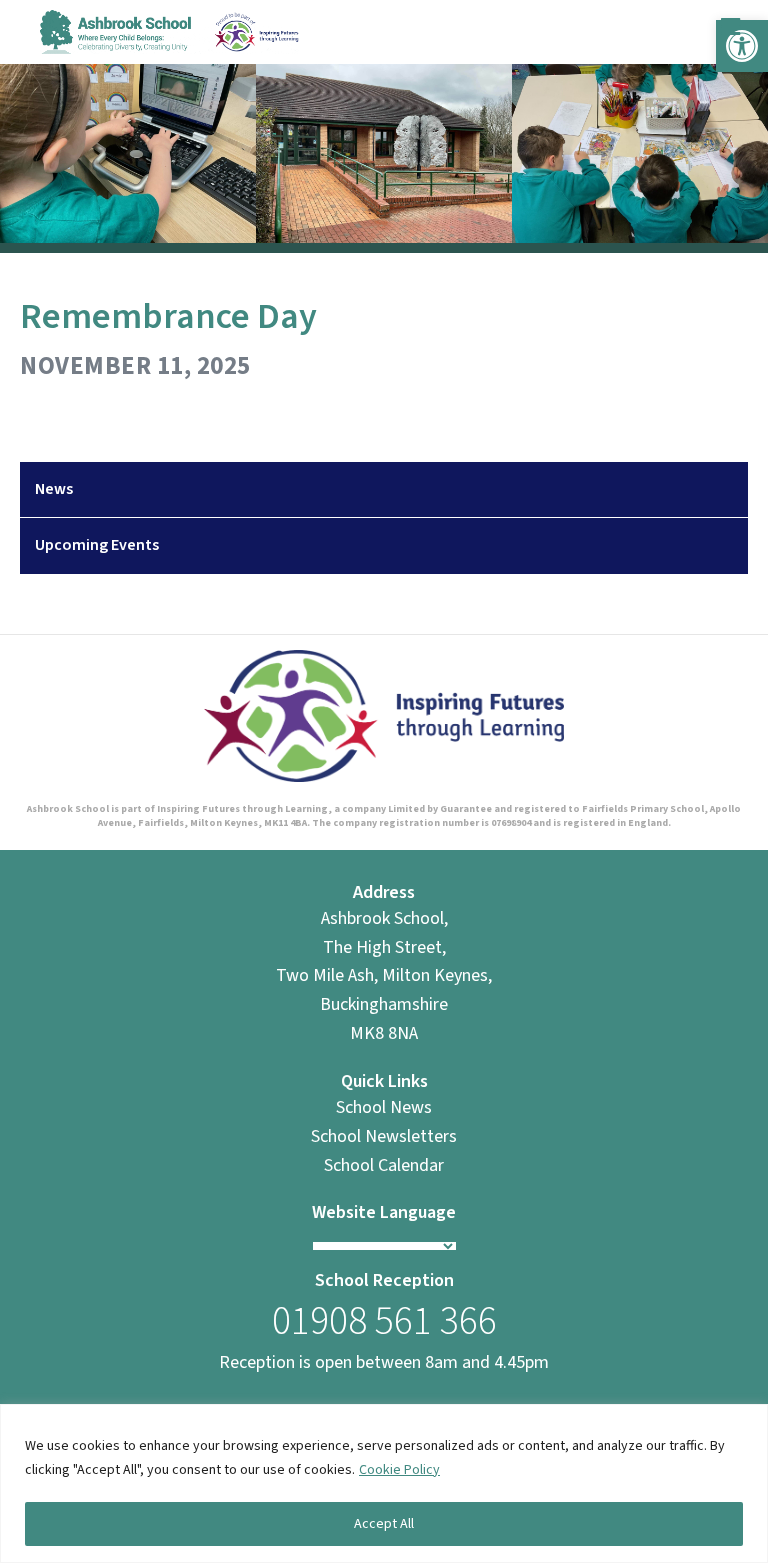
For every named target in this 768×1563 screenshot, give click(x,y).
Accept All (384, 1524)
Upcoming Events (97, 545)
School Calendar (384, 1165)
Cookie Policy (399, 1470)
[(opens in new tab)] (384, 714)
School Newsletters (384, 1136)
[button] (742, 46)
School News (384, 1107)
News (54, 489)
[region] (384, 1483)
